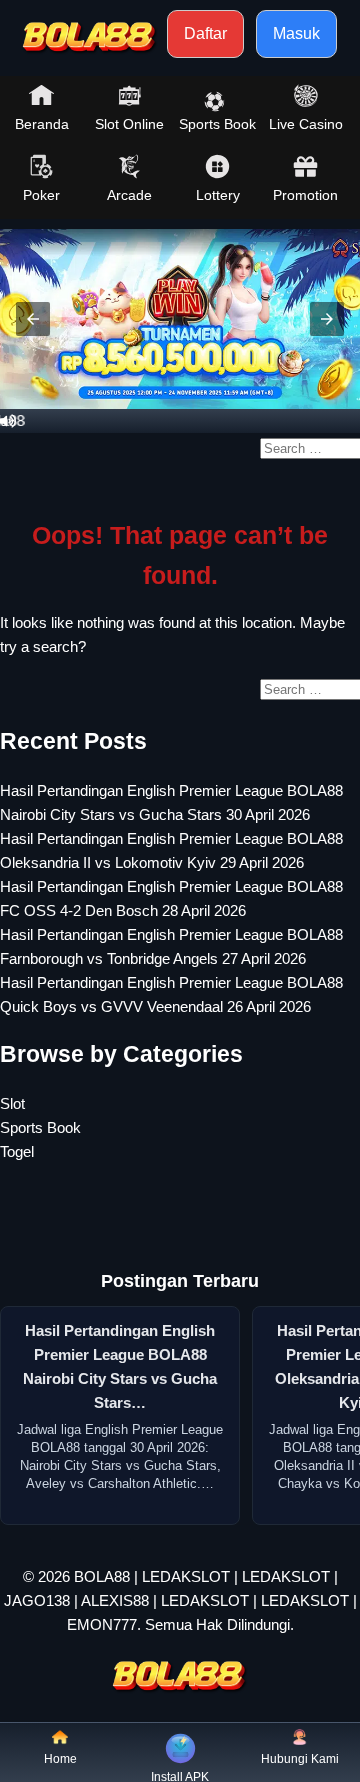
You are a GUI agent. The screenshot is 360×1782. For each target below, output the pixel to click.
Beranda (42, 124)
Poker (41, 195)
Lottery (218, 195)
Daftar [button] (205, 33)
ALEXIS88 (115, 1600)
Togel (17, 1151)
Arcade (129, 195)
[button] (33, 319)
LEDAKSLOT (186, 1576)
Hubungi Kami (300, 1759)
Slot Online (129, 124)
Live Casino (306, 124)
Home (60, 1759)
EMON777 (102, 1624)
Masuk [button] (296, 33)
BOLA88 (102, 1576)
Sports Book (217, 124)
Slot (12, 1103)
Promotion (305, 195)
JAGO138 (37, 1600)
